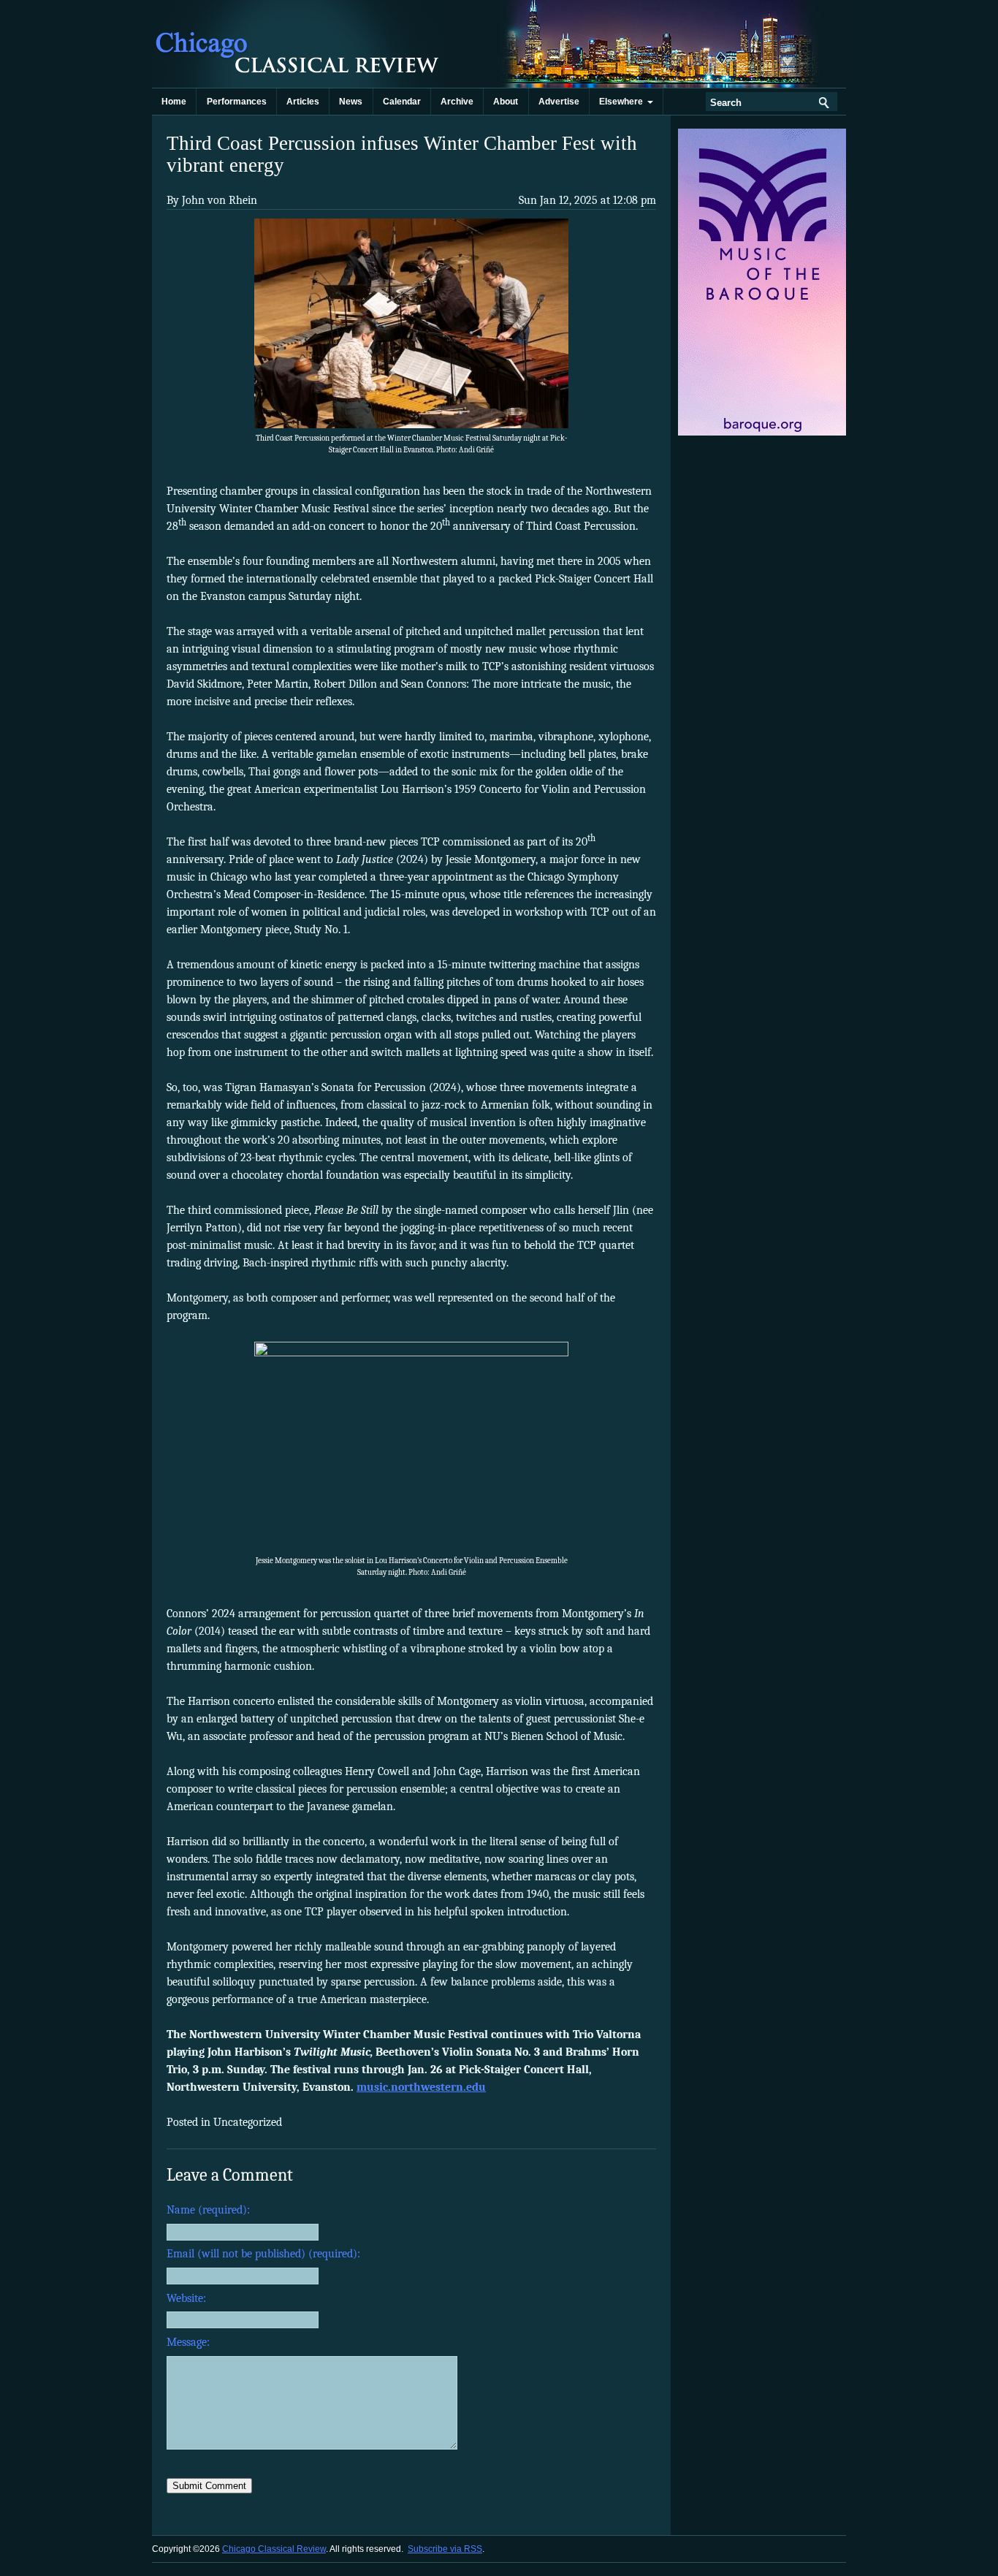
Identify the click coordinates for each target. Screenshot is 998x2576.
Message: (188, 2342)
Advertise (559, 102)
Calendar (402, 102)
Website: (186, 2298)
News (351, 102)
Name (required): (208, 2210)
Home (174, 102)
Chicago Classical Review (298, 44)
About (506, 102)
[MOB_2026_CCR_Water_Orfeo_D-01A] (763, 433)
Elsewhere (623, 102)
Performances (237, 102)
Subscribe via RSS (445, 2549)
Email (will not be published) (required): (263, 2254)
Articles (303, 102)
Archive (457, 102)
